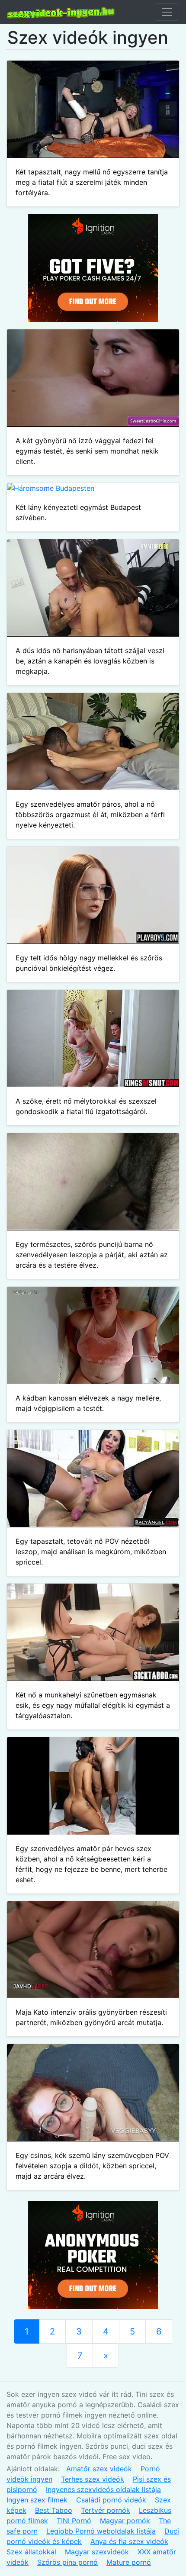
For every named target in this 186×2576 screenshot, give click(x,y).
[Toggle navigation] (167, 12)
